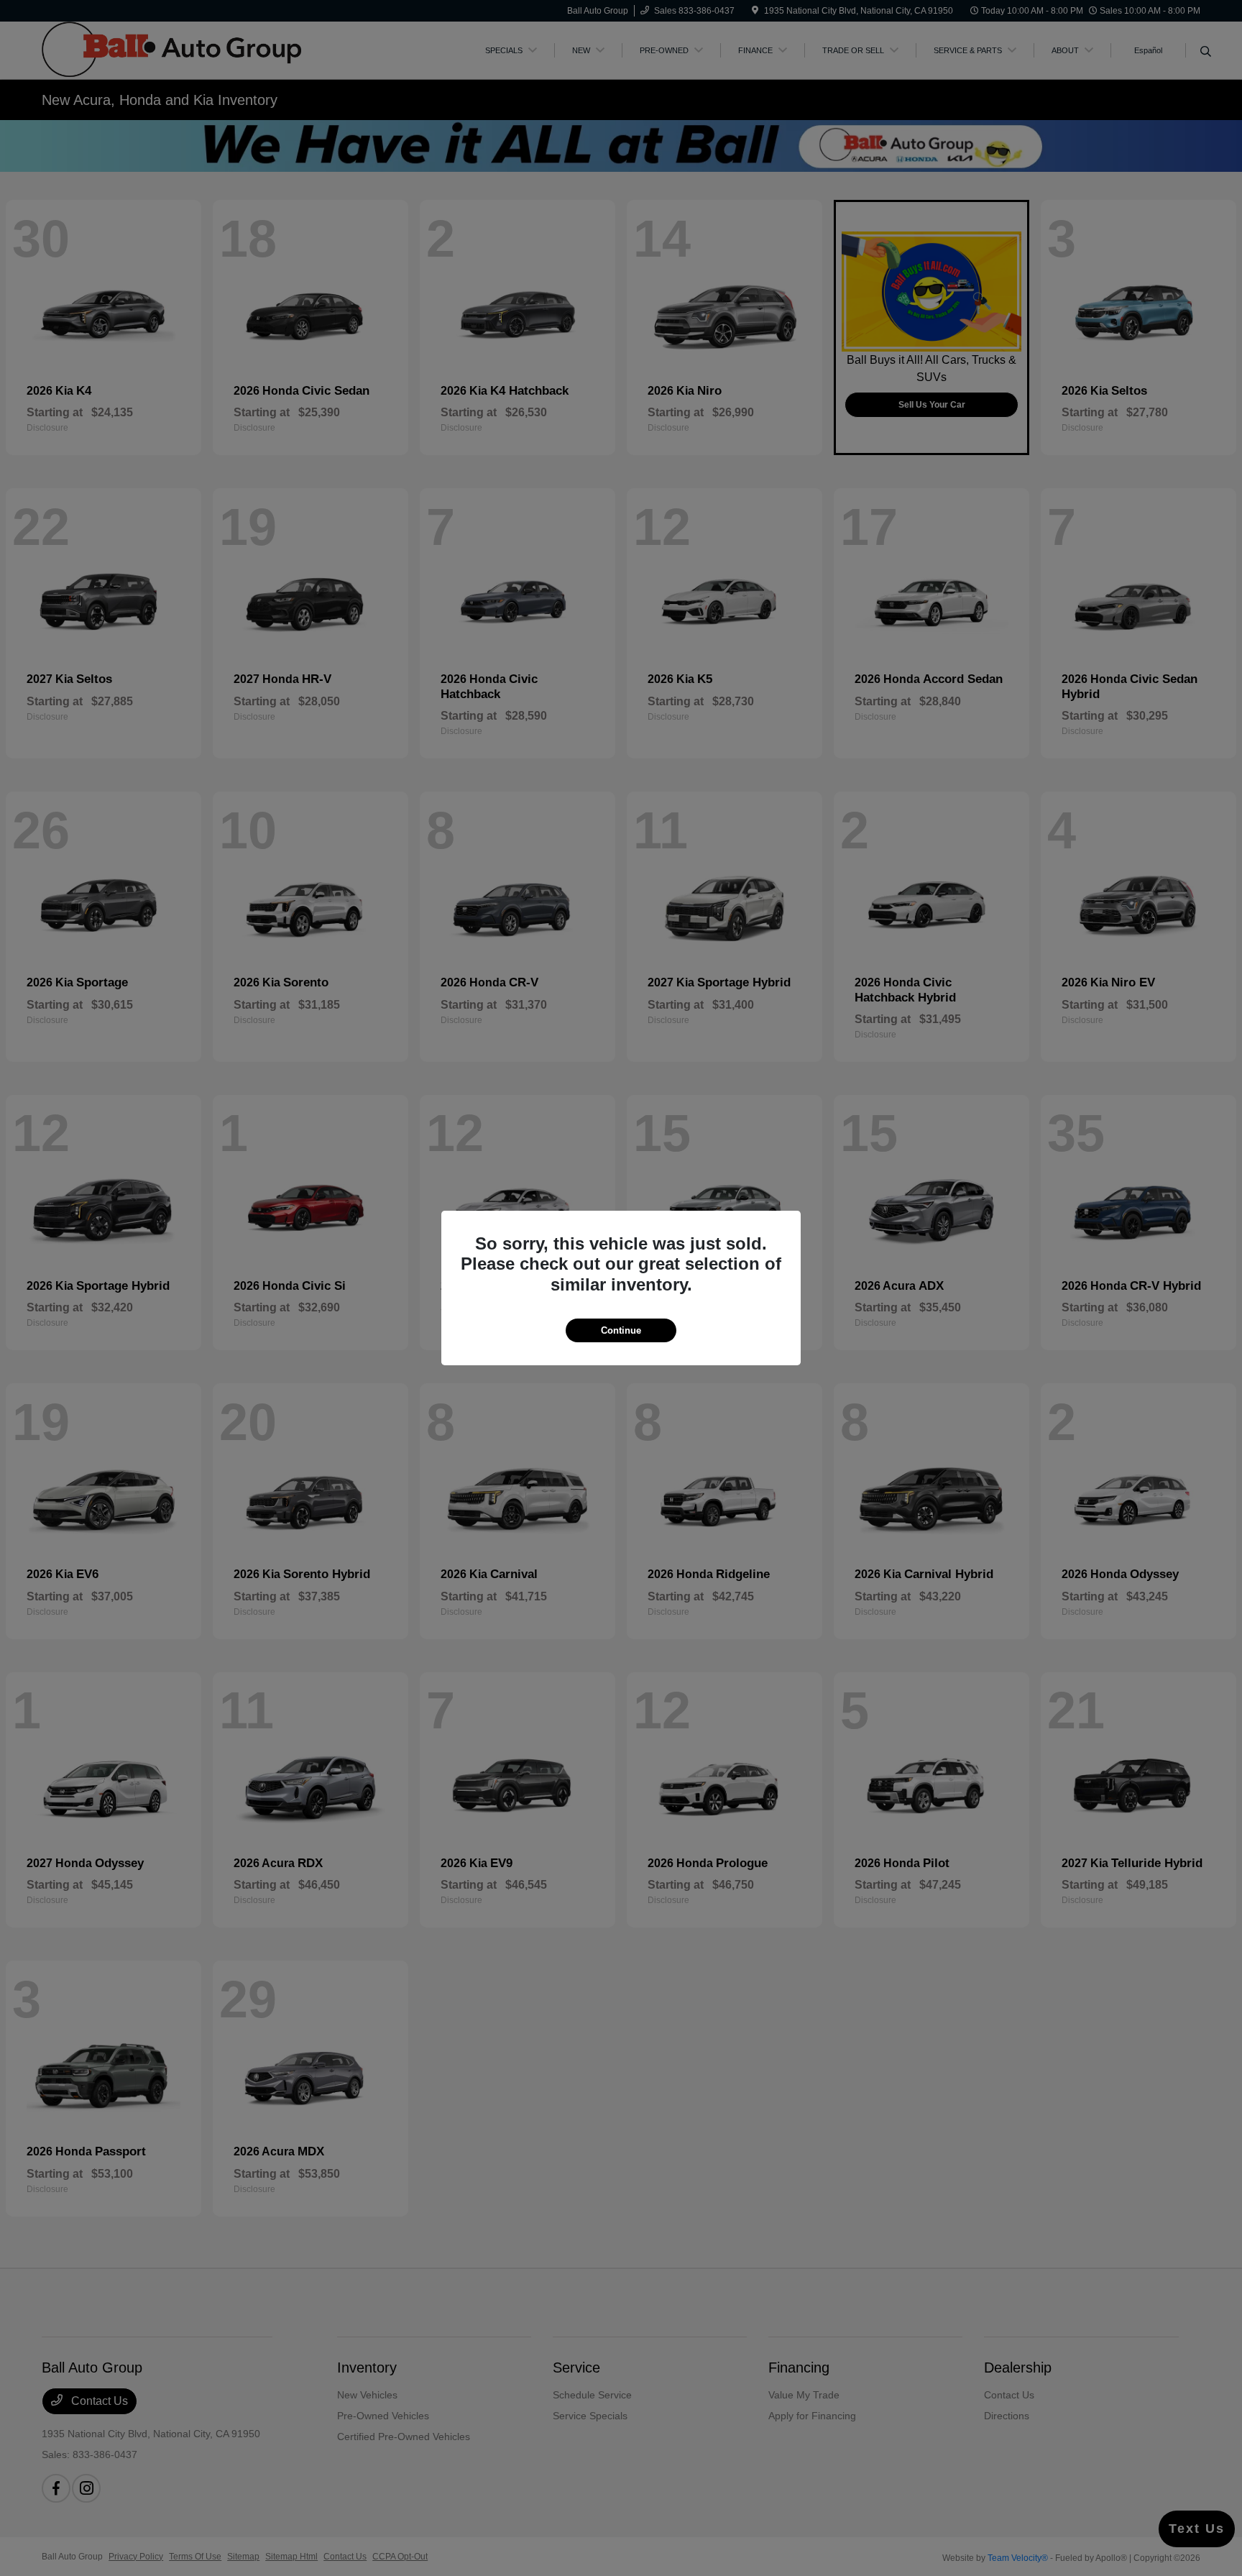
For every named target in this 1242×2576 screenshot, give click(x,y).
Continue (621, 1330)
